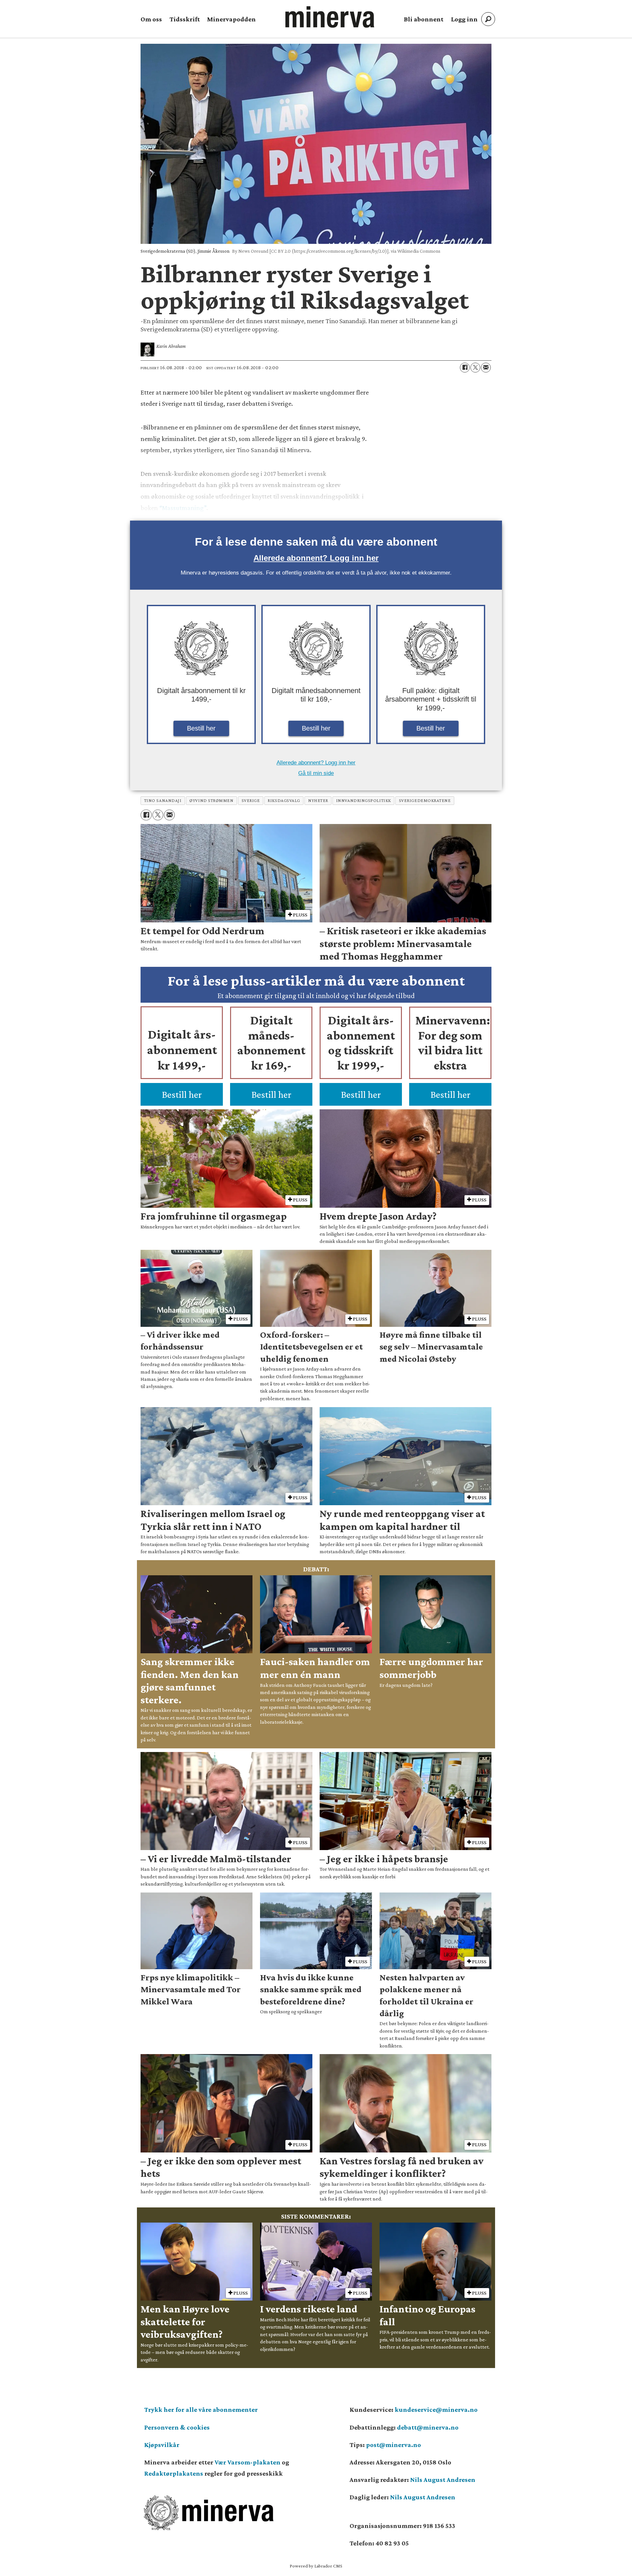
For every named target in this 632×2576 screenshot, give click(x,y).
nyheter (318, 800)
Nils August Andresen (443, 2480)
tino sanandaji (163, 800)
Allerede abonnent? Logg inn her (316, 558)
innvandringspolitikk (364, 800)
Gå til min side (316, 773)
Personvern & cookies (177, 2427)
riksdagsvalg (284, 800)
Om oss (151, 19)
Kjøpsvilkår (162, 2445)
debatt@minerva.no (428, 2427)
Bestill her (201, 728)
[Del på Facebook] (465, 368)
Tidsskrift (185, 19)
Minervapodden (231, 19)
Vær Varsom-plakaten (248, 2462)
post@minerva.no (394, 2445)
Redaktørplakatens (174, 2473)
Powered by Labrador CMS (316, 2566)
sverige (251, 800)
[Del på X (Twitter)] (475, 368)
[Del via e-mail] (486, 368)
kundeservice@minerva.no (436, 2409)
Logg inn (464, 19)
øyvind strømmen (211, 800)
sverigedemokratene (425, 800)
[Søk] (488, 19)
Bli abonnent (424, 19)
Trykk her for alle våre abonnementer (201, 2409)
